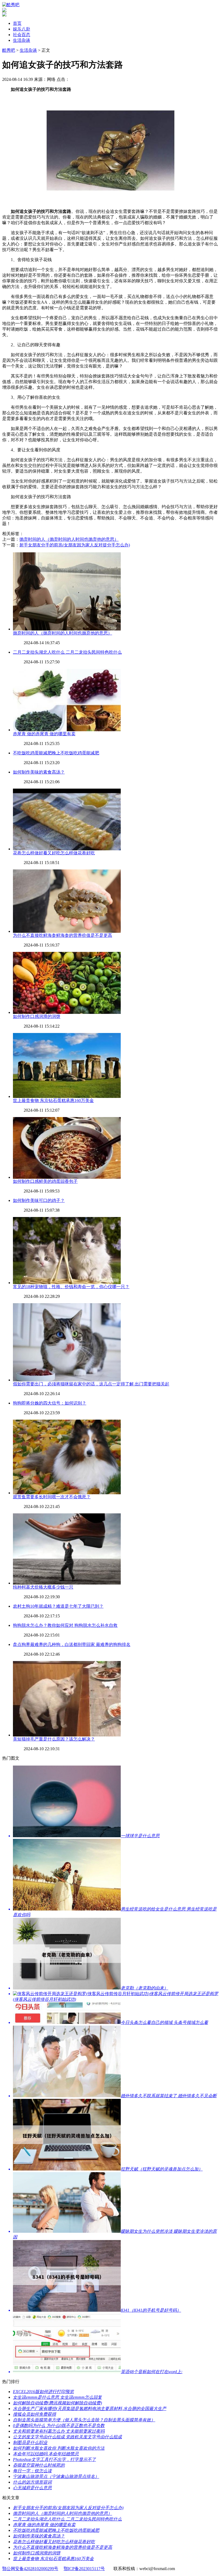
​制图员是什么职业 (30, 2442)
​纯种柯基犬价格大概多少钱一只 (43, 1587)
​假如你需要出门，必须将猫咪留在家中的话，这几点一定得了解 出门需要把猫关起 (91, 1384)
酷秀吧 (9, 50)
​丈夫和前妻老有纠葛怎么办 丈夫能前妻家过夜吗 (59, 2431)
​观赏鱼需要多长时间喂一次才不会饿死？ (52, 1497)
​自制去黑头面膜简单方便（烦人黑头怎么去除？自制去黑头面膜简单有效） (84, 2420)
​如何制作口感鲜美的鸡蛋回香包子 (45, 1181)
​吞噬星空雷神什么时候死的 (39, 2465)
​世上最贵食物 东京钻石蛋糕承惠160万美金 (53, 1100)
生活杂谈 (22, 40)
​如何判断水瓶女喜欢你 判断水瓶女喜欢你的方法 (59, 2448)
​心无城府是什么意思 (32, 2488)
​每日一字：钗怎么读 (32, 2471)
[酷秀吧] (11, 5)
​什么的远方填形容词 (32, 2482)
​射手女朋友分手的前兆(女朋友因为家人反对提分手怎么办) (75, 545)
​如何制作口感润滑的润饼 (37, 1016)
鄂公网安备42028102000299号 (30, 2569)
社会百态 (22, 35)
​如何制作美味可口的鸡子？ (39, 1200)
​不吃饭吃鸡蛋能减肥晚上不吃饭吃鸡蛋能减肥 (56, 753)
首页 (17, 23)
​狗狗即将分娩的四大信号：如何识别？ (50, 1403)
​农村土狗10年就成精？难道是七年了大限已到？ (58, 1606)
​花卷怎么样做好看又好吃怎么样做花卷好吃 (54, 853)
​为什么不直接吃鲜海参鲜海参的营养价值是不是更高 (63, 935)
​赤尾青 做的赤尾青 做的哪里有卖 (44, 734)
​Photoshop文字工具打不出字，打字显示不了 (54, 2459)
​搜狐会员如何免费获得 (34, 2414)
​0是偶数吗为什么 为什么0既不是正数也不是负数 (59, 2426)
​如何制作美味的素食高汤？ (39, 772)
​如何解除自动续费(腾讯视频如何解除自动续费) (57, 2403)
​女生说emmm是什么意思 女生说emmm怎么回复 (57, 2397)
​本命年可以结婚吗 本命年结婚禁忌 (46, 2454)
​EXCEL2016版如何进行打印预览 (43, 2392)
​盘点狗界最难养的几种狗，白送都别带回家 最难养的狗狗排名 (72, 1644)
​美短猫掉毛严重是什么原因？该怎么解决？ (54, 1739)
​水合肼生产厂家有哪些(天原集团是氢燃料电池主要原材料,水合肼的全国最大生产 (90, 2409)
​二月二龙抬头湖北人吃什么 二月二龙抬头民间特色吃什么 (67, 652)
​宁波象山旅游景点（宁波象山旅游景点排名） (56, 2476)
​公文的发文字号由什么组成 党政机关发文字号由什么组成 (67, 2437)
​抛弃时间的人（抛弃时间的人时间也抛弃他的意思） (69, 539)
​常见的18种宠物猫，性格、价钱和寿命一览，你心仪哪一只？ (71, 1287)
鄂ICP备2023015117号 (84, 2569)
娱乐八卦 (22, 29)
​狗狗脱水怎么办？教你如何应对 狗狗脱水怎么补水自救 (65, 1625)
